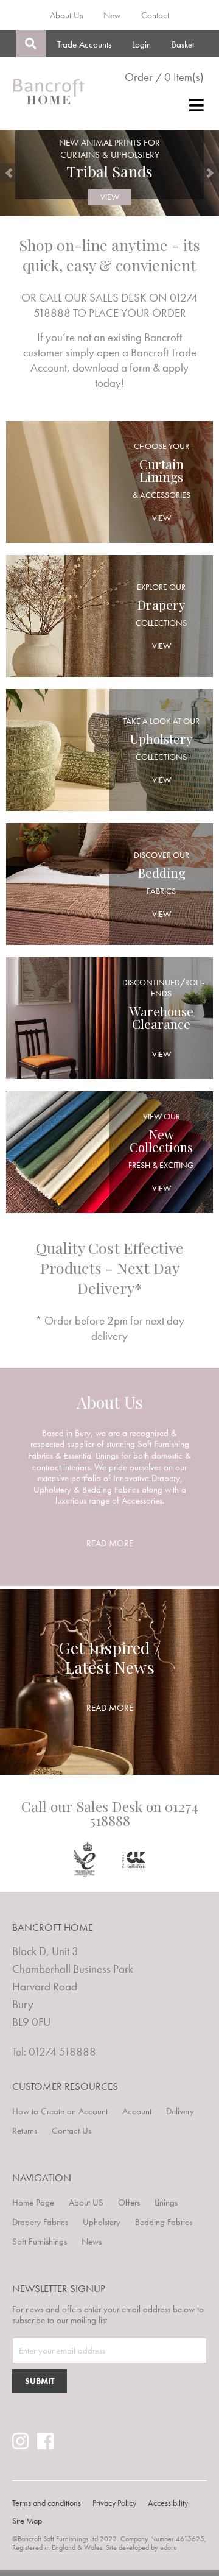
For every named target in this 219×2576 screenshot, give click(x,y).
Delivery (180, 2111)
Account (137, 2111)
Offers (129, 2203)
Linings (166, 2203)
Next (209, 173)
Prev (10, 173)
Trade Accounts (84, 44)
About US (86, 2203)
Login (141, 44)
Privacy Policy (114, 2503)
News (92, 2242)
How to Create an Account (60, 2111)
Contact (155, 15)
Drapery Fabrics (40, 2222)
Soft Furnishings (40, 2242)
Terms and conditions (47, 2503)
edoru (169, 2547)
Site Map (27, 2521)
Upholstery (102, 2222)
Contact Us (71, 2131)
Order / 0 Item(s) (164, 77)
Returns (25, 2131)
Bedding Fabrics (164, 2222)
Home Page (33, 2203)
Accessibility (168, 2503)
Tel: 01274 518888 (54, 2052)
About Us (66, 15)
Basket (183, 44)
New (112, 15)
